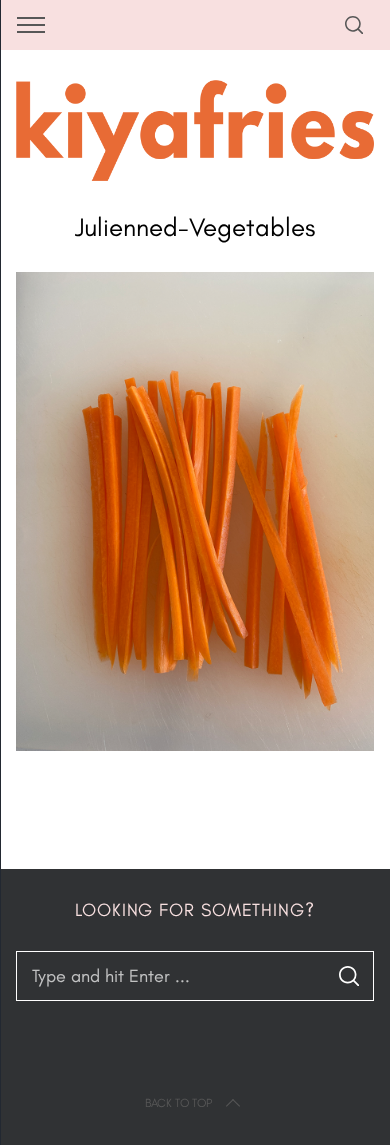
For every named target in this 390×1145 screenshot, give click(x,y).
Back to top (178, 1103)
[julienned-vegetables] (195, 745)
